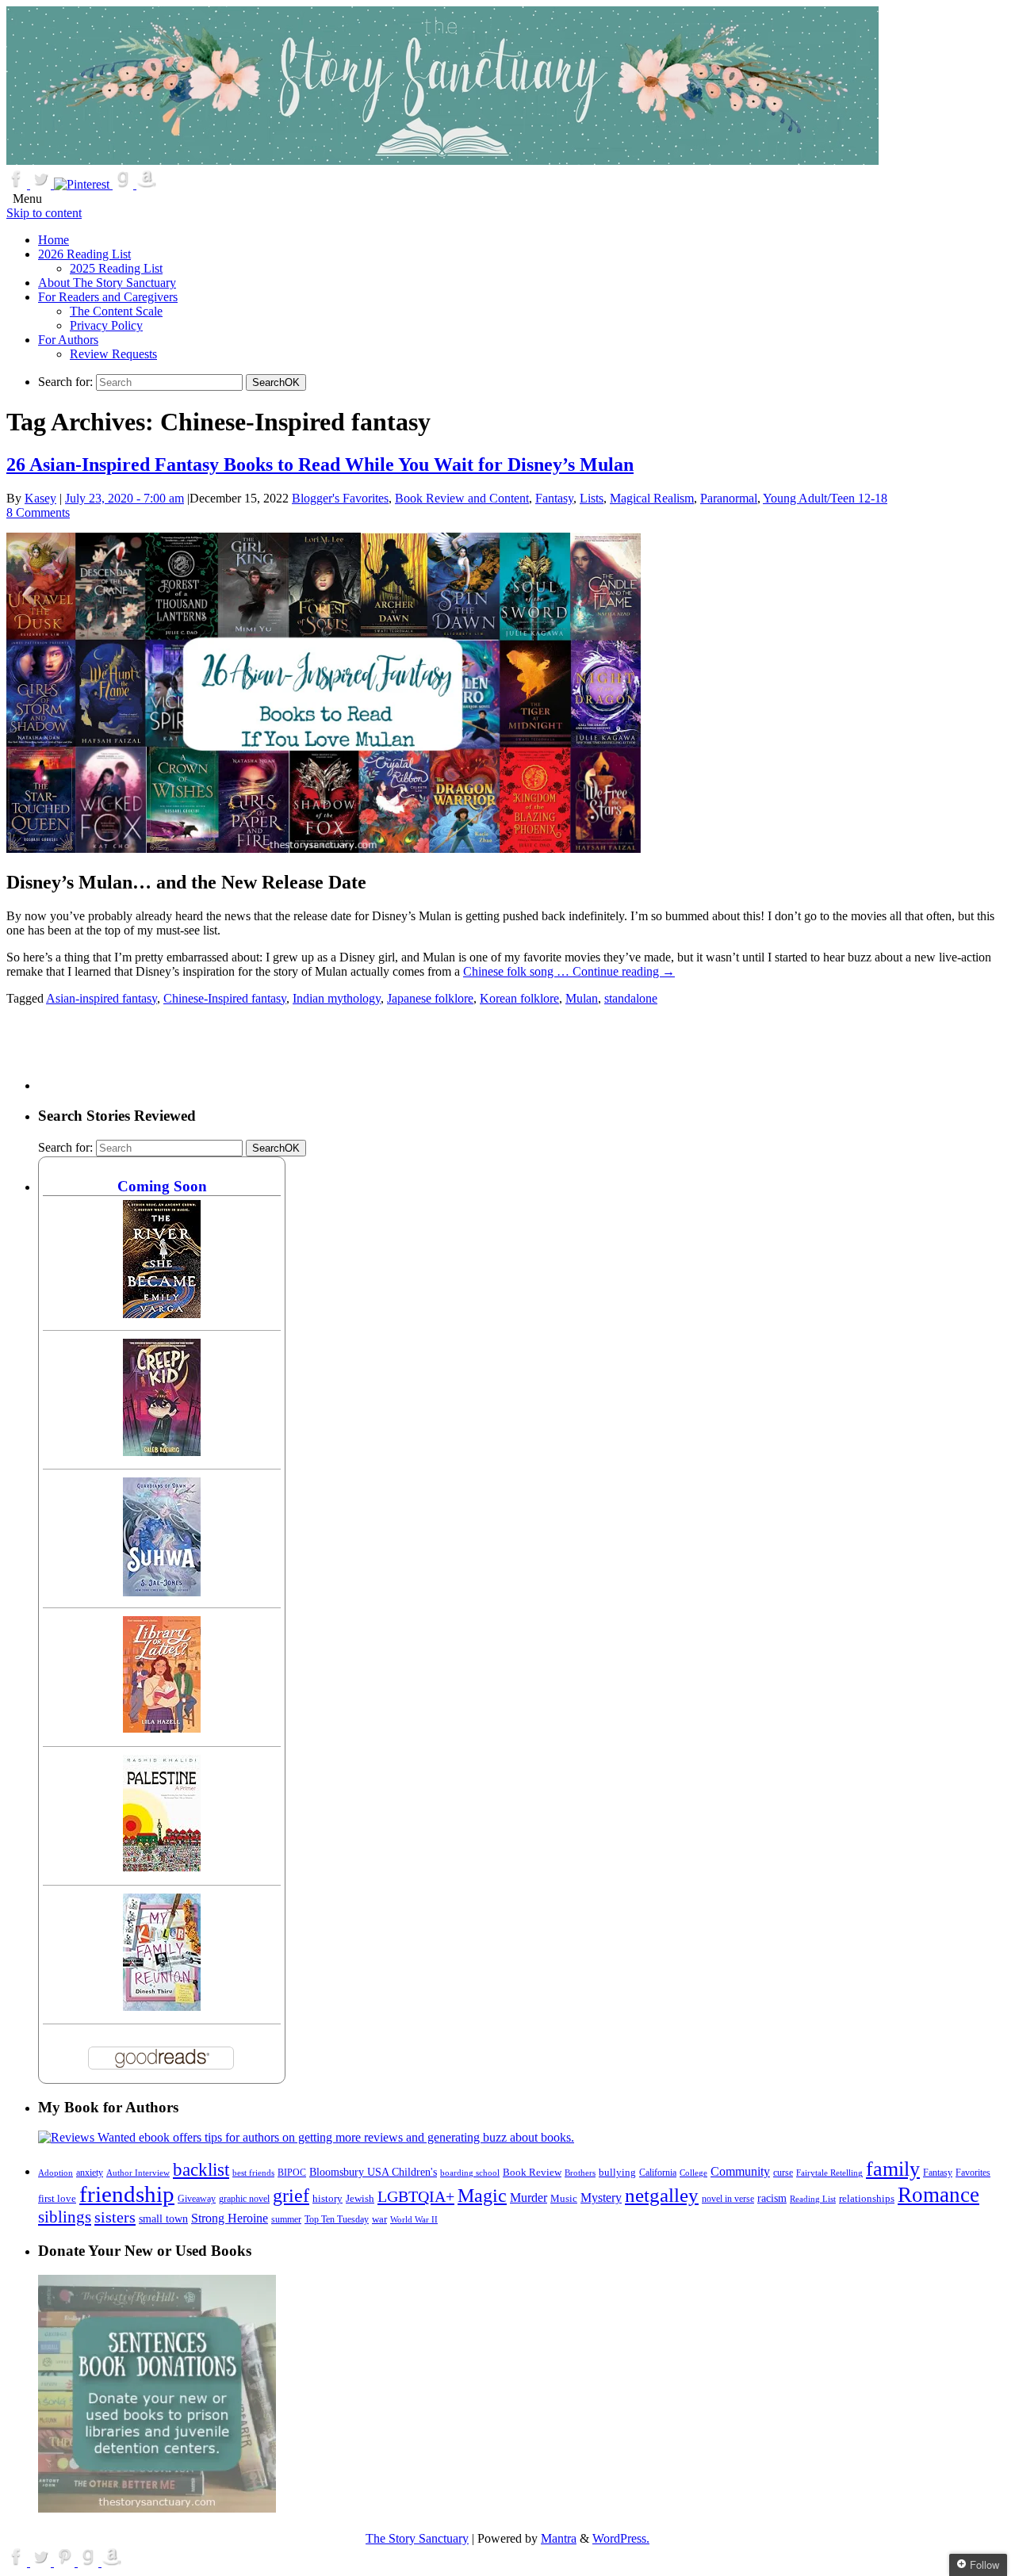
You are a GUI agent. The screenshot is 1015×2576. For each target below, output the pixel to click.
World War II (414, 2219)
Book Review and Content (462, 498)
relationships (867, 2198)
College (693, 2173)
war (379, 2219)
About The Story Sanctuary (107, 283)
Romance (938, 2195)
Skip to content (44, 213)
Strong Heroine (230, 2218)
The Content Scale (116, 311)
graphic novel (244, 2199)
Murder (529, 2198)
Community (740, 2171)
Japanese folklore (430, 998)
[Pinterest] (83, 184)
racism (772, 2198)
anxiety (90, 2173)
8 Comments (38, 512)
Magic (482, 2195)
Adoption (56, 2173)
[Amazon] (147, 184)
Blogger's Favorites (340, 498)
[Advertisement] (327, 1054)
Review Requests (113, 354)
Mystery (601, 2198)
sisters (115, 2217)
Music (564, 2199)
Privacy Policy (106, 325)
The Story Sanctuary (417, 2538)
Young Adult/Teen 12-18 (825, 498)
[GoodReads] (124, 184)
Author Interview (138, 2173)
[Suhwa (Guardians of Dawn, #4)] (162, 1592)
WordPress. (621, 2538)
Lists (592, 498)
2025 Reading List (116, 268)
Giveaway (197, 2199)
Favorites (973, 2173)
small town (163, 2219)
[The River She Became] (162, 1314)
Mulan (582, 998)
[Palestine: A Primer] (162, 1867)
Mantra (559, 2538)
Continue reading (624, 971)
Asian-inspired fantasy (101, 998)
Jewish (360, 2198)
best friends (253, 2173)
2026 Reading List (84, 254)
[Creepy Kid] (162, 1452)
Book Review (532, 2173)
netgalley (662, 2195)
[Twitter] (42, 184)
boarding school (470, 2173)
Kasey (40, 498)
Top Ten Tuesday (337, 2219)
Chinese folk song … (518, 971)
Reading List (813, 2199)
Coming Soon (162, 1186)
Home (54, 240)
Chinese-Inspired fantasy (225, 998)
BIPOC (292, 2173)
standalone (631, 998)
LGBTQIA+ (416, 2196)
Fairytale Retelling (829, 2173)
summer (286, 2220)
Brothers (580, 2173)
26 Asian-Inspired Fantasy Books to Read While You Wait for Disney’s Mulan (320, 464)
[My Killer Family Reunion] (162, 2007)
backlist (201, 2169)
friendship (127, 2194)
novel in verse (728, 2199)
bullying (617, 2172)
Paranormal (729, 498)
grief (291, 2195)
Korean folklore (519, 998)
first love (57, 2199)
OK (276, 382)
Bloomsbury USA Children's (373, 2172)
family (893, 2169)
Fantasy (554, 498)
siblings (65, 2217)
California (658, 2173)
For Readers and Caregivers (108, 297)
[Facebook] (18, 184)
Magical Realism (652, 498)
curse (783, 2173)
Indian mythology (337, 998)
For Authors (68, 340)
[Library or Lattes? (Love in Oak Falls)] (162, 1728)
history (327, 2199)
